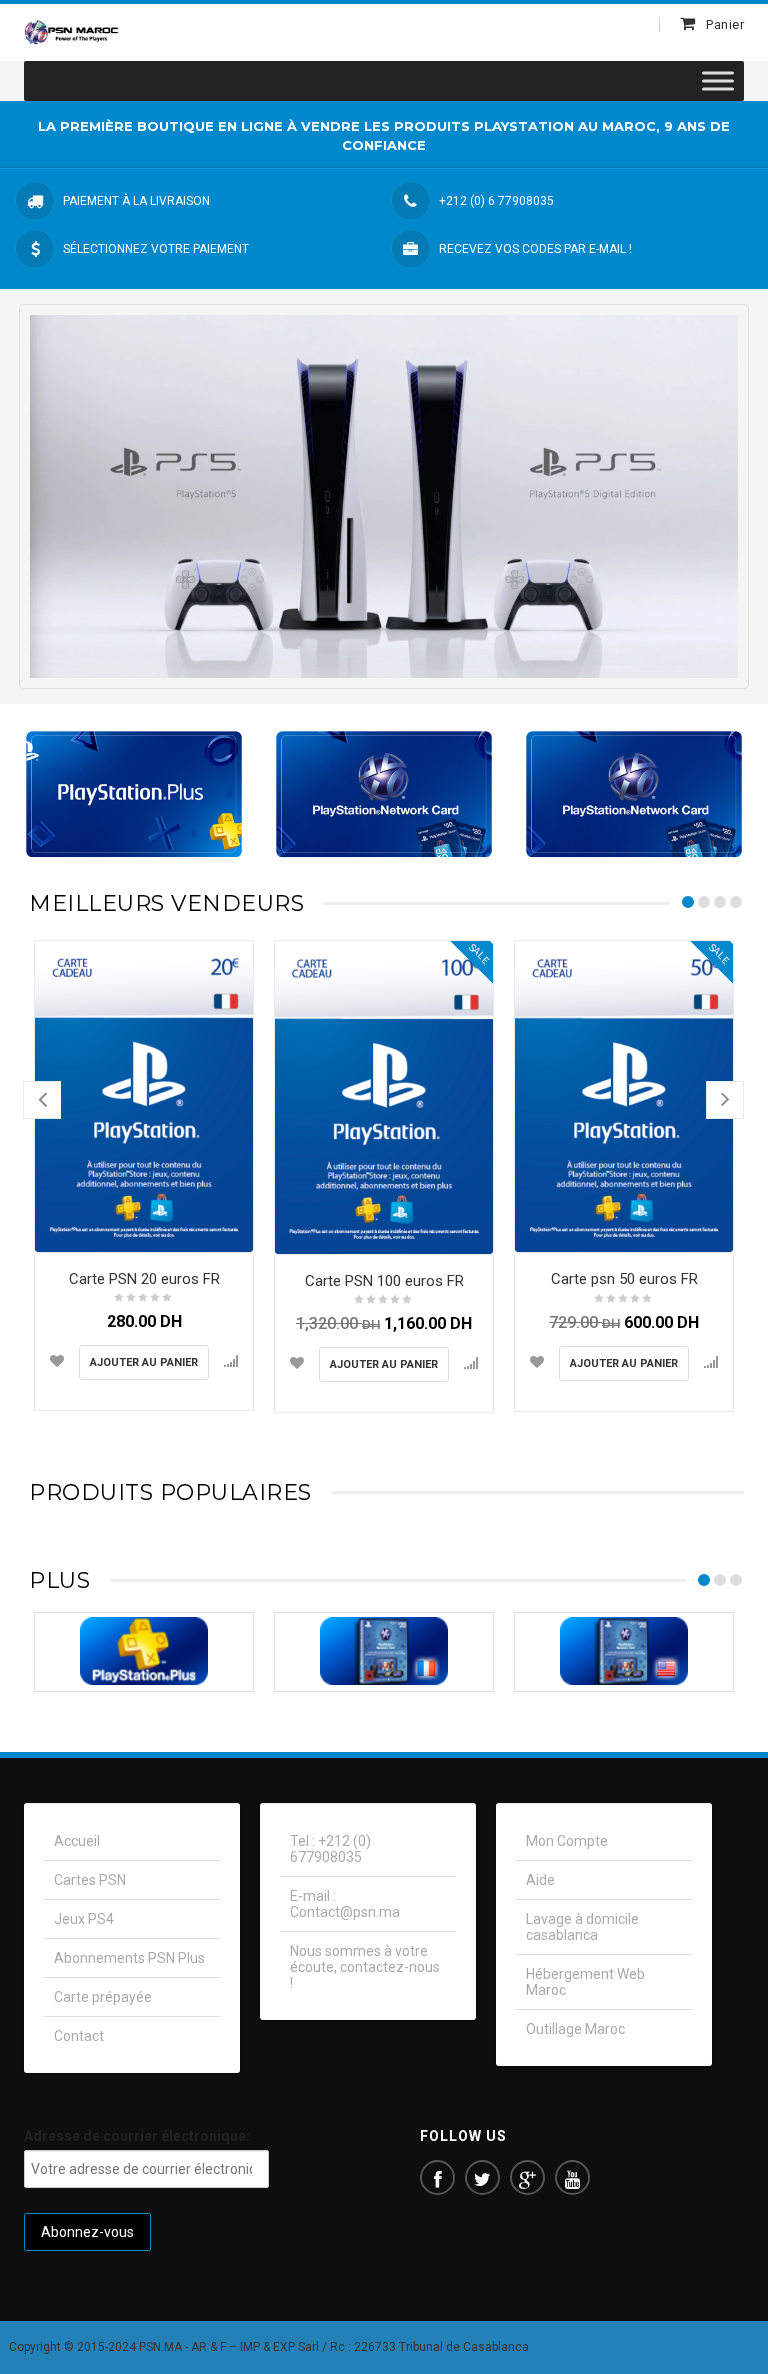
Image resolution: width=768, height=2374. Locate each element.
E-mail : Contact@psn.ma (345, 1904)
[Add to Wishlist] (57, 1361)
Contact (79, 2036)
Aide (540, 1880)
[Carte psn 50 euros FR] (624, 1096)
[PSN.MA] (71, 32)
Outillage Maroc (575, 2029)
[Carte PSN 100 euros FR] (384, 1097)
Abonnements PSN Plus (129, 1958)
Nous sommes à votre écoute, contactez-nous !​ (365, 1967)
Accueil (77, 1841)
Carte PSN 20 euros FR (144, 1279)
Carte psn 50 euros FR (624, 1279)
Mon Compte (567, 1841)
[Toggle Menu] (718, 81)
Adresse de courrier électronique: (137, 2136)
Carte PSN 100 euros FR (384, 1281)
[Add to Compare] (231, 1361)
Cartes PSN (90, 1880)
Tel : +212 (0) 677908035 (330, 1849)
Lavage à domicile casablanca (582, 1927)
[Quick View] (233, 1232)
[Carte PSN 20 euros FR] (144, 1096)
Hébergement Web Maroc (585, 1982)
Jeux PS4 (84, 1919)
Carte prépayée (103, 1997)
